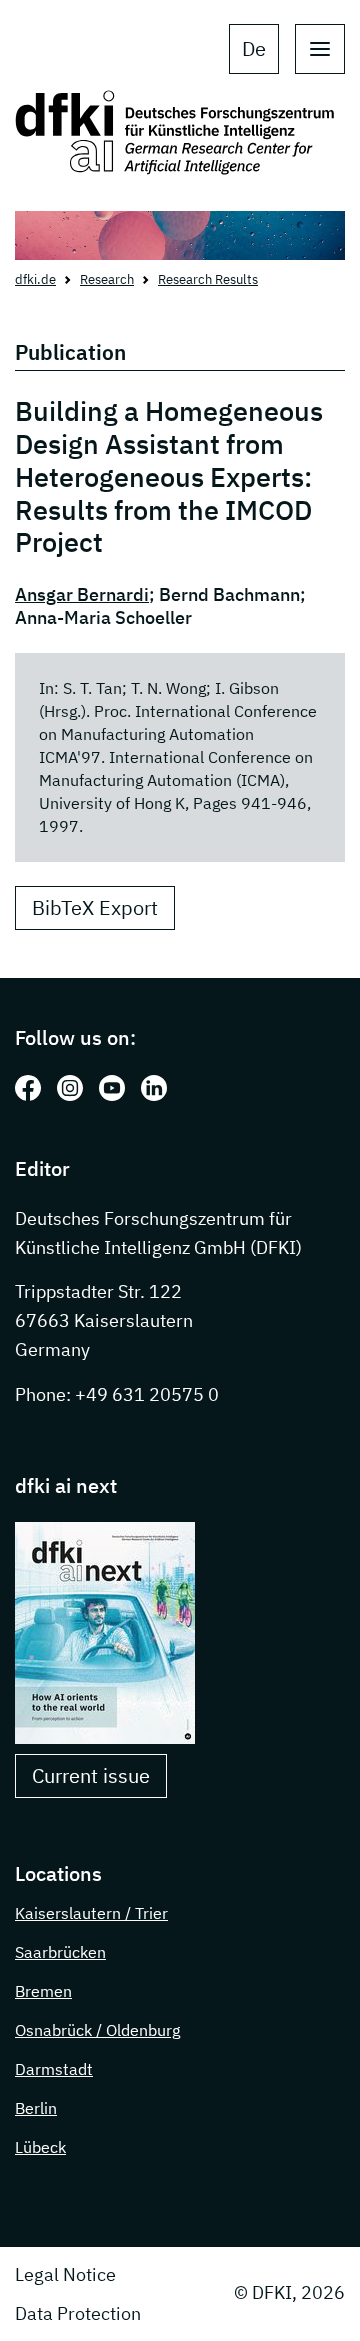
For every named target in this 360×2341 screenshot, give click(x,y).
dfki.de (35, 279)
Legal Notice (65, 2274)
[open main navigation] (320, 49)
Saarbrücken (60, 1952)
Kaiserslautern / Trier (91, 1913)
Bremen (43, 1991)
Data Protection (78, 2313)
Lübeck (40, 2147)
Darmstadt (54, 2069)
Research (107, 279)
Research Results (208, 279)
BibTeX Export (95, 907)
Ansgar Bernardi (82, 594)
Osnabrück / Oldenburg (97, 2030)
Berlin (36, 2108)
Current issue (91, 1775)
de (254, 48)
